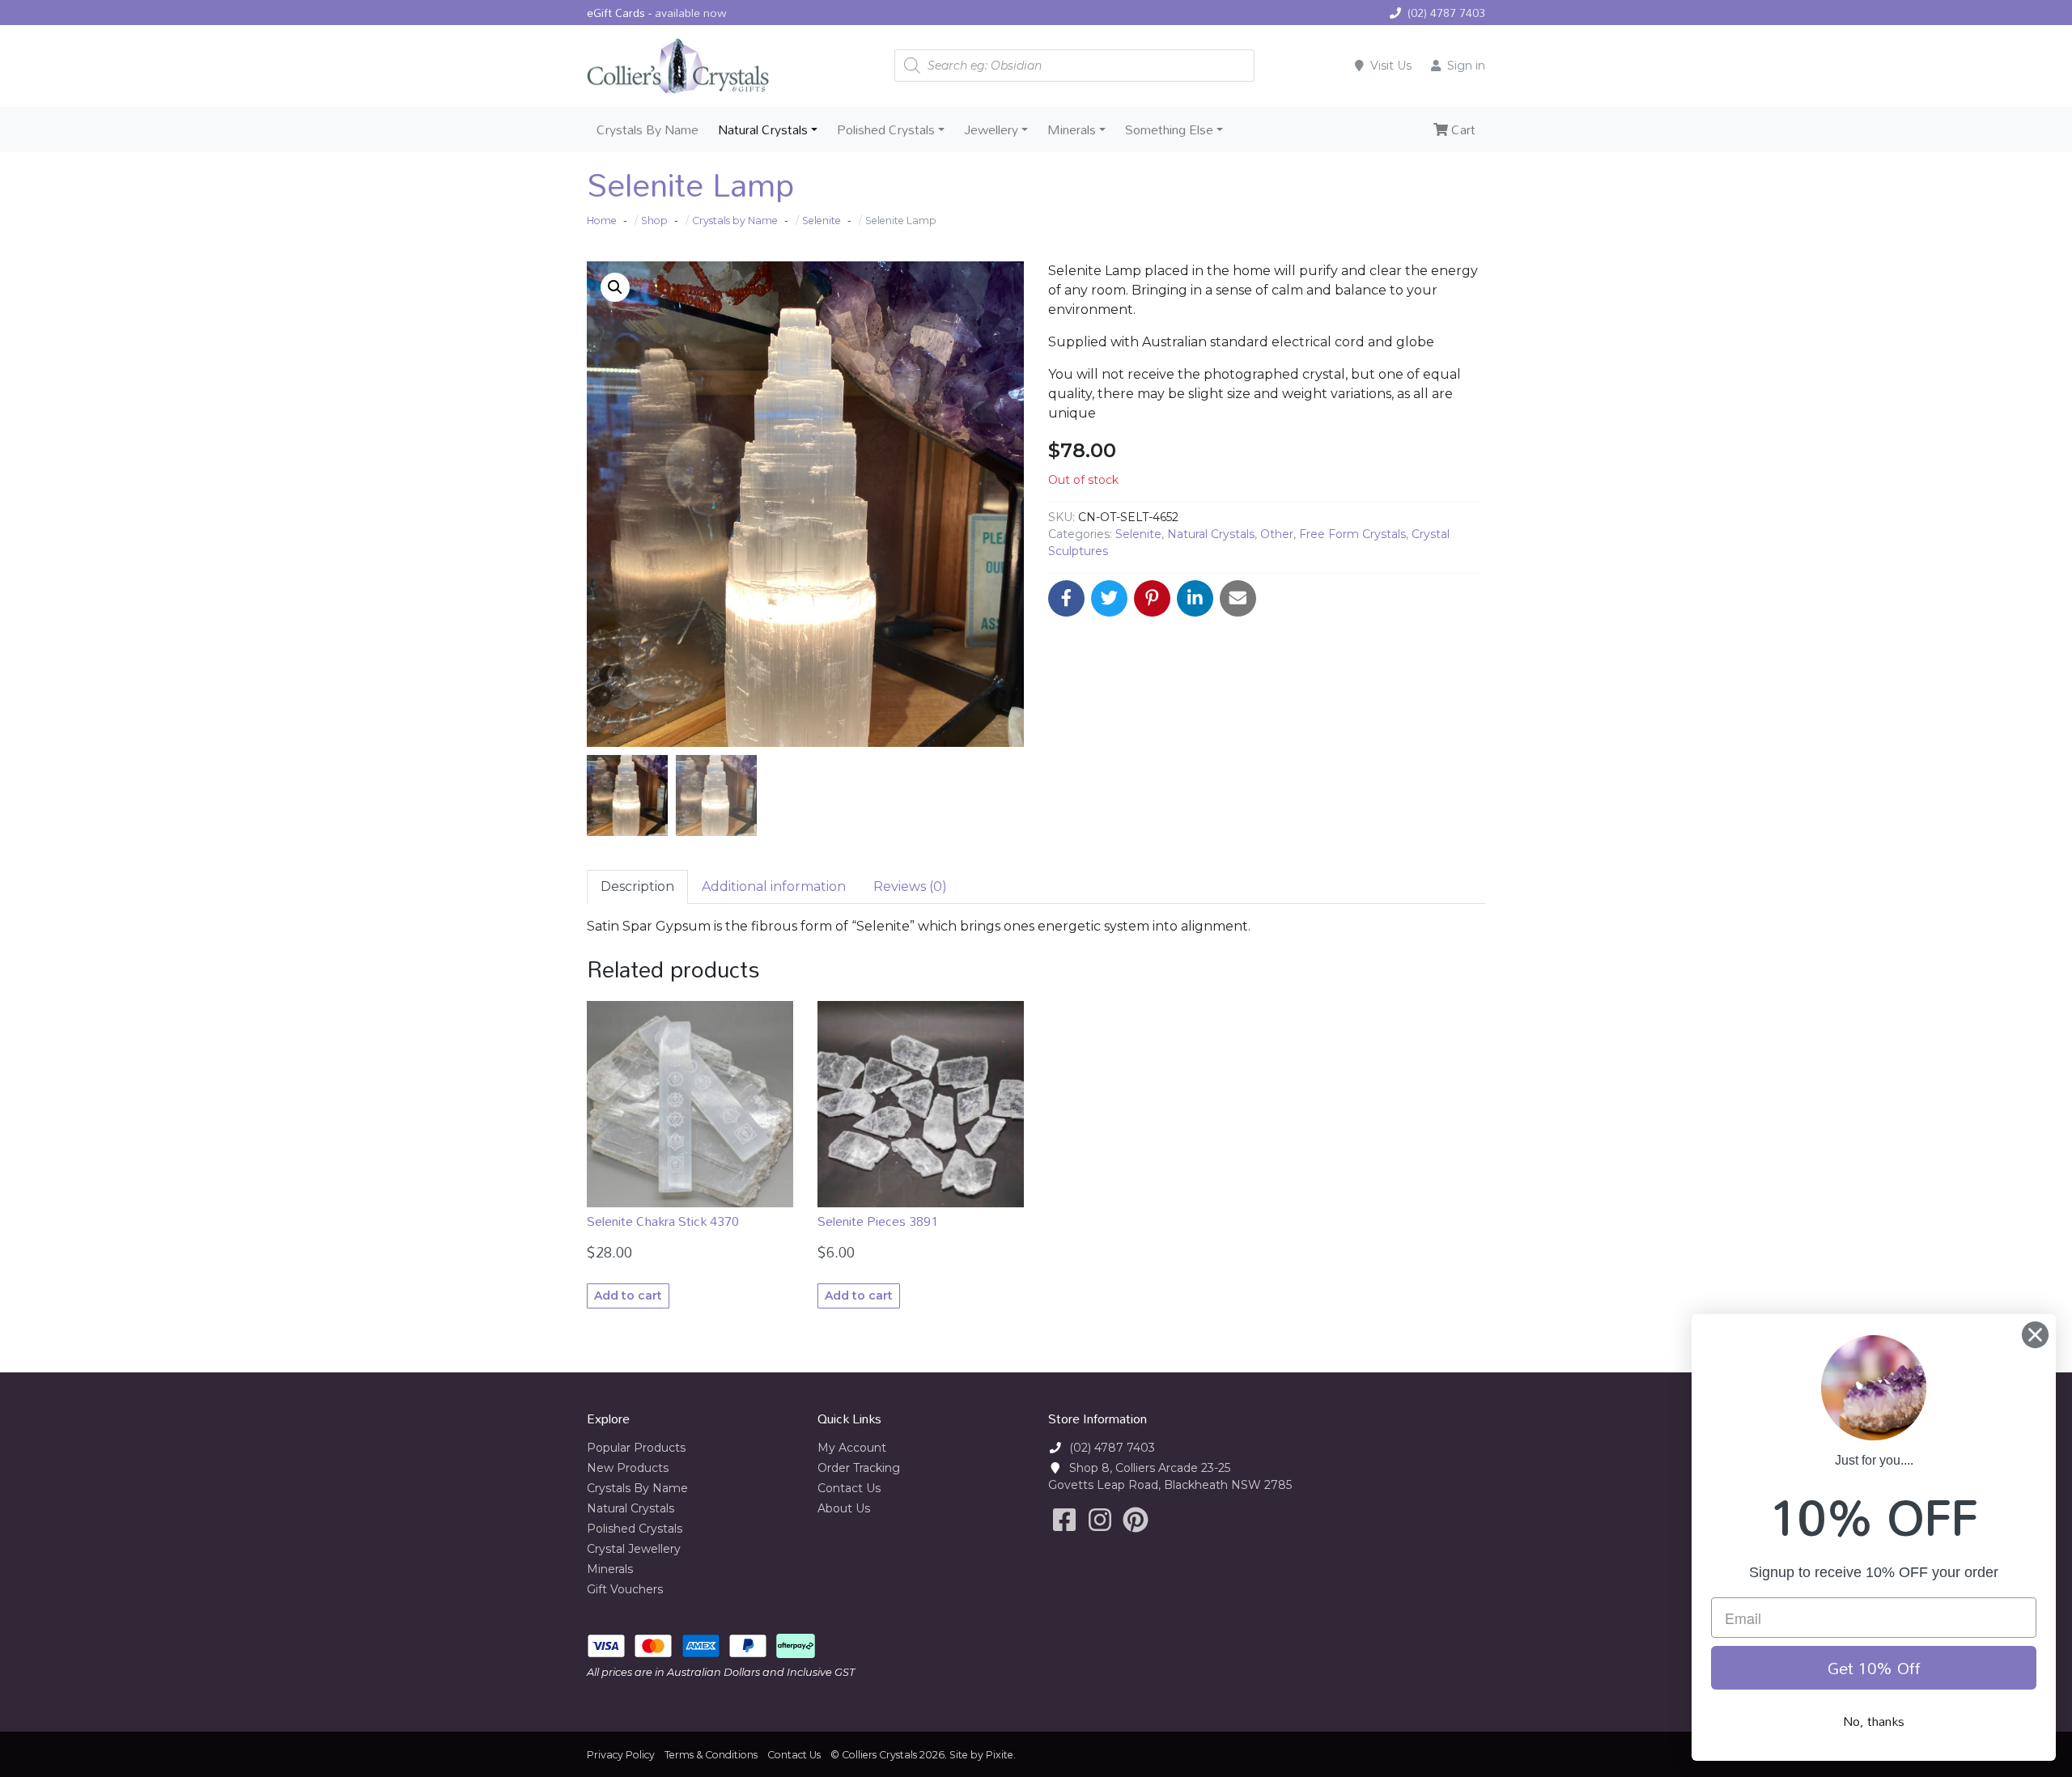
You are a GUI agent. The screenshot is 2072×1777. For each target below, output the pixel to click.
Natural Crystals (763, 129)
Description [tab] (637, 886)
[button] (615, 287)
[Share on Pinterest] (1152, 598)
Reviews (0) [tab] (910, 886)
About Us (844, 1508)
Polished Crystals (886, 129)
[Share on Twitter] (1109, 598)
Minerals (1072, 129)
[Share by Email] (1238, 598)
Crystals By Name (647, 129)
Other (1277, 534)
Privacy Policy (621, 1755)
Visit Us (1391, 66)
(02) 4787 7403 (1446, 13)
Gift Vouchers (625, 1589)
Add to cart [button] (628, 1296)
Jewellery (991, 129)
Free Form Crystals (1352, 534)
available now (691, 13)
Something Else (1169, 129)
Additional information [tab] (774, 886)
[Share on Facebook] (1066, 598)
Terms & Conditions (711, 1755)
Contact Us (849, 1488)
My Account (852, 1448)
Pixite (1000, 1755)
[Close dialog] (2035, 1335)
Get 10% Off (1874, 1668)
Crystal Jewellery (634, 1549)
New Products (628, 1468)
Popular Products (636, 1448)
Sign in (1466, 66)
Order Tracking (859, 1468)
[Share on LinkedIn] (1195, 598)
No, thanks (1874, 1721)
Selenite (1138, 534)
